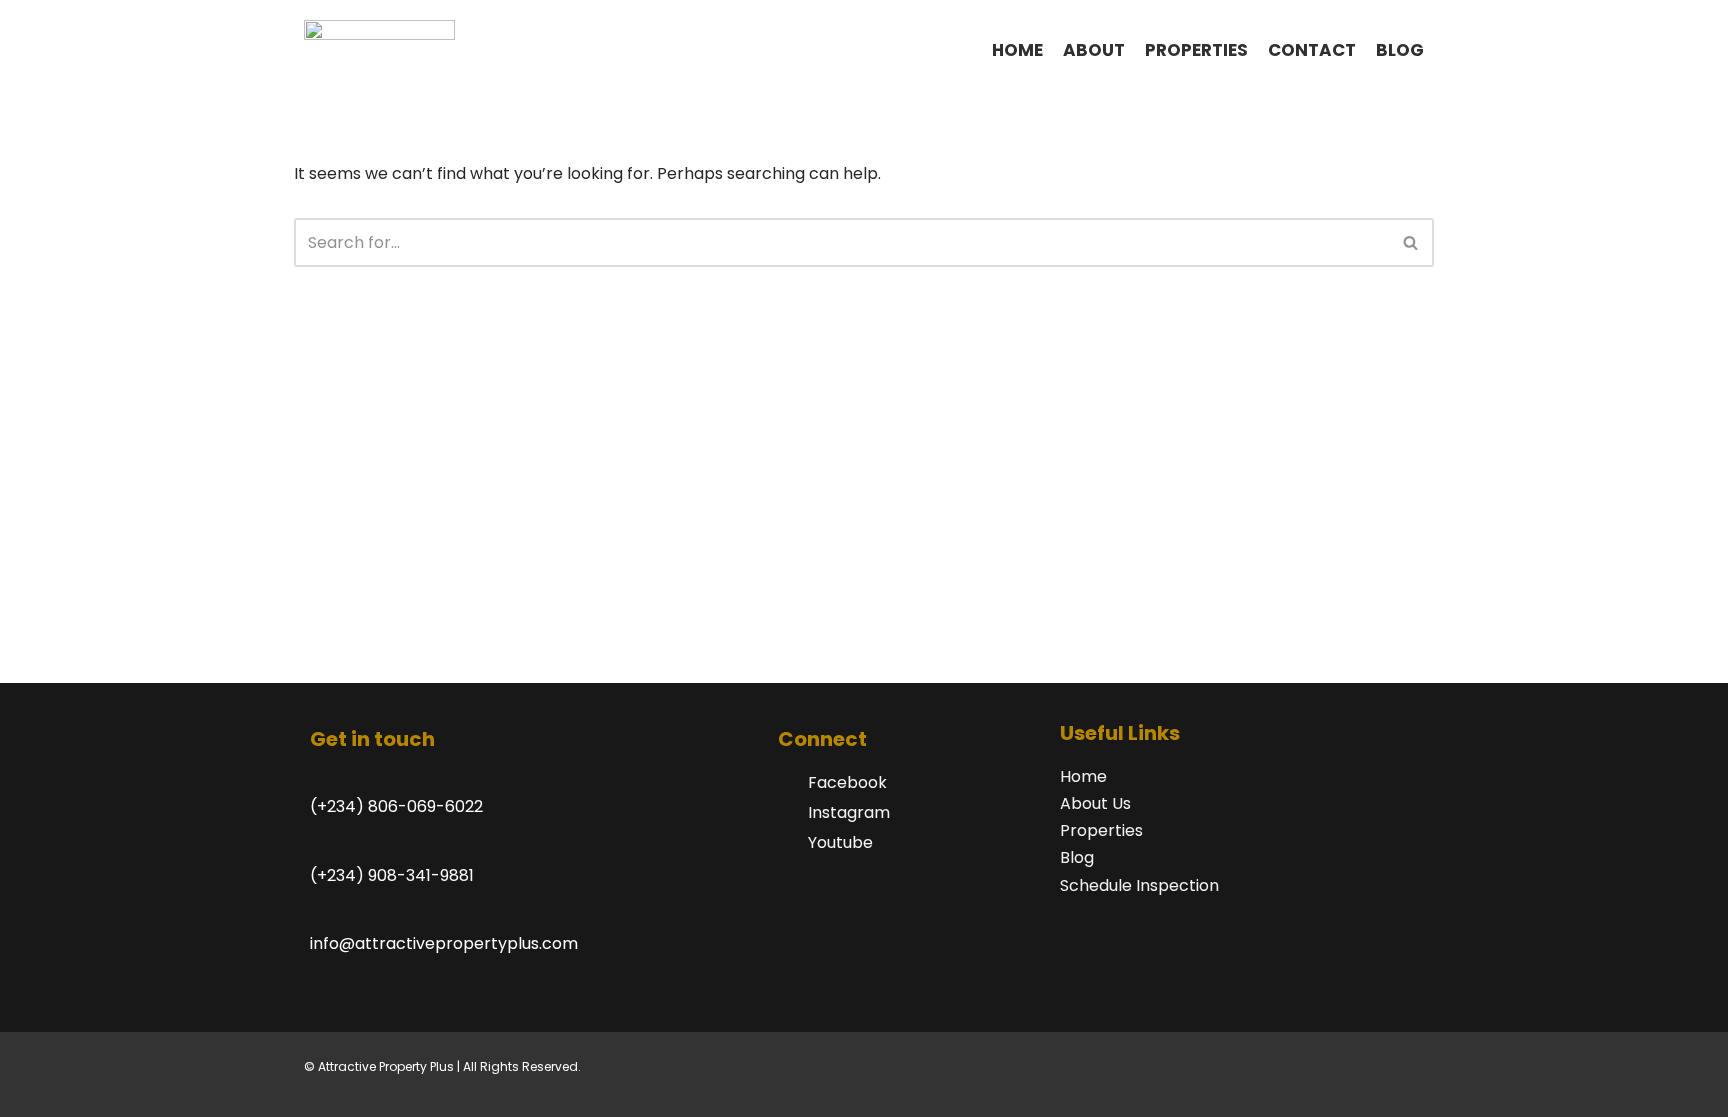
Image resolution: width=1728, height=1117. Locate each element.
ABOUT (1094, 50)
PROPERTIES (1196, 50)
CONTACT (1312, 50)
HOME (1017, 50)
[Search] (1411, 242)
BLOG (1400, 50)
